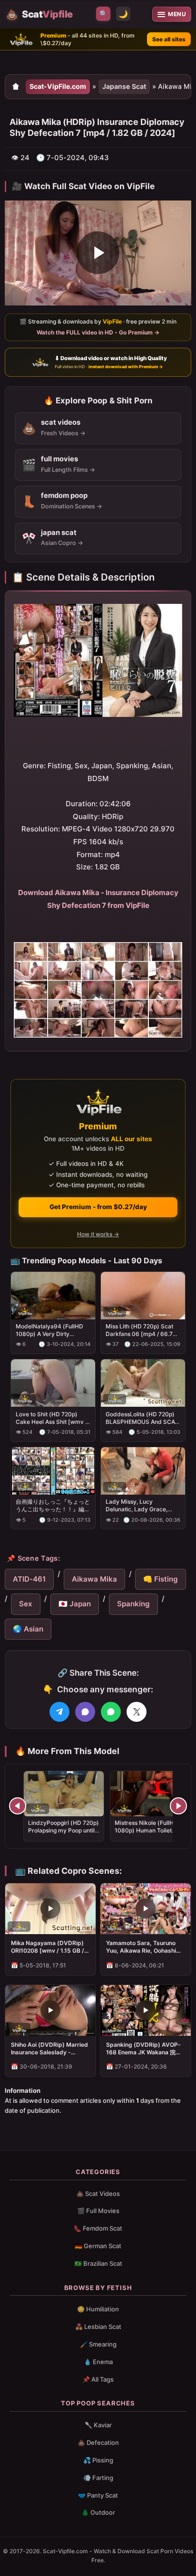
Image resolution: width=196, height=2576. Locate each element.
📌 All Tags (98, 2379)
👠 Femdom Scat (98, 2228)
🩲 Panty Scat (98, 2495)
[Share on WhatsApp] (111, 1712)
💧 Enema (98, 2362)
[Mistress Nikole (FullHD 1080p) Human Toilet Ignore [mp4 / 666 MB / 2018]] (150, 1794)
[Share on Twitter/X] (137, 1712)
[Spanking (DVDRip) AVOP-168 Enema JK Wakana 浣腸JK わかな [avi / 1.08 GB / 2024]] (146, 2010)
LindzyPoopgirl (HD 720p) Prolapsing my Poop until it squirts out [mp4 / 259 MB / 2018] (64, 1834)
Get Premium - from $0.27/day (98, 1207)
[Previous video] (18, 1806)
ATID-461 (29, 1579)
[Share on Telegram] (59, 1712)
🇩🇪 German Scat (98, 2246)
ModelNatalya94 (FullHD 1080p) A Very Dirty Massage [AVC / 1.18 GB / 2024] (49, 1330)
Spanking (133, 1604)
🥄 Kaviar (98, 2425)
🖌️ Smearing (98, 2344)
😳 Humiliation (98, 2309)
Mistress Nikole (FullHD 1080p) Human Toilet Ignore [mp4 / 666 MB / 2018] (146, 1834)
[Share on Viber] (85, 1712)
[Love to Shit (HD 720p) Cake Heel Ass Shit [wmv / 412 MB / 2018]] (53, 1383)
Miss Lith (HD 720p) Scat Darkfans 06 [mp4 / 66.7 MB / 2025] (139, 1330)
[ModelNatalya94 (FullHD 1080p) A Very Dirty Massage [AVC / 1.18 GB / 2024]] (53, 1295)
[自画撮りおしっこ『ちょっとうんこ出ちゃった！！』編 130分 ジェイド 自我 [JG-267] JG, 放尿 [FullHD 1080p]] (53, 1470)
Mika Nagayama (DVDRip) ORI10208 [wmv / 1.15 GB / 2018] (48, 1947)
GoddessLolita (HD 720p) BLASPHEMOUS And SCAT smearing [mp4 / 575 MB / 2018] (142, 1418)
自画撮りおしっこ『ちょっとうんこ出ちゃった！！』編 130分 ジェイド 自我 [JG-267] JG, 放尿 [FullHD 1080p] (53, 1506)
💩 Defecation (98, 2442)
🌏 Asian (28, 1629)
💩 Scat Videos (98, 2194)
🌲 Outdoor (98, 2512)
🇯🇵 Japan (75, 1604)
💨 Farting (98, 2478)
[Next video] (178, 1806)
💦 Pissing (98, 2460)
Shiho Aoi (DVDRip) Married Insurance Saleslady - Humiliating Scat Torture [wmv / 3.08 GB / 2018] (49, 2049)
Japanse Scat (124, 86)
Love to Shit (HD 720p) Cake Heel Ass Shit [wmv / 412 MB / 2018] (51, 1418)
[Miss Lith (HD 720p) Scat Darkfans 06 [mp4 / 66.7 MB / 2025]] (143, 1295)
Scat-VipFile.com (58, 86)
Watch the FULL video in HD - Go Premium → (98, 332)
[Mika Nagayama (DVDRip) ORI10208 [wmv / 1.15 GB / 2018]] (50, 1909)
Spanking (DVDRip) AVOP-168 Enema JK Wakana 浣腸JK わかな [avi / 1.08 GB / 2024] (144, 2049)
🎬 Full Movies (98, 2211)
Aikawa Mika (94, 1579)
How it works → (98, 1234)
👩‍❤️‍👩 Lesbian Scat (98, 2327)
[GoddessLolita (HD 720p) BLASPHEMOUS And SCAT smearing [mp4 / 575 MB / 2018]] (143, 1383)
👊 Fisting (161, 1579)
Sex (26, 1604)
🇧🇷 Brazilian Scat (98, 2263)
